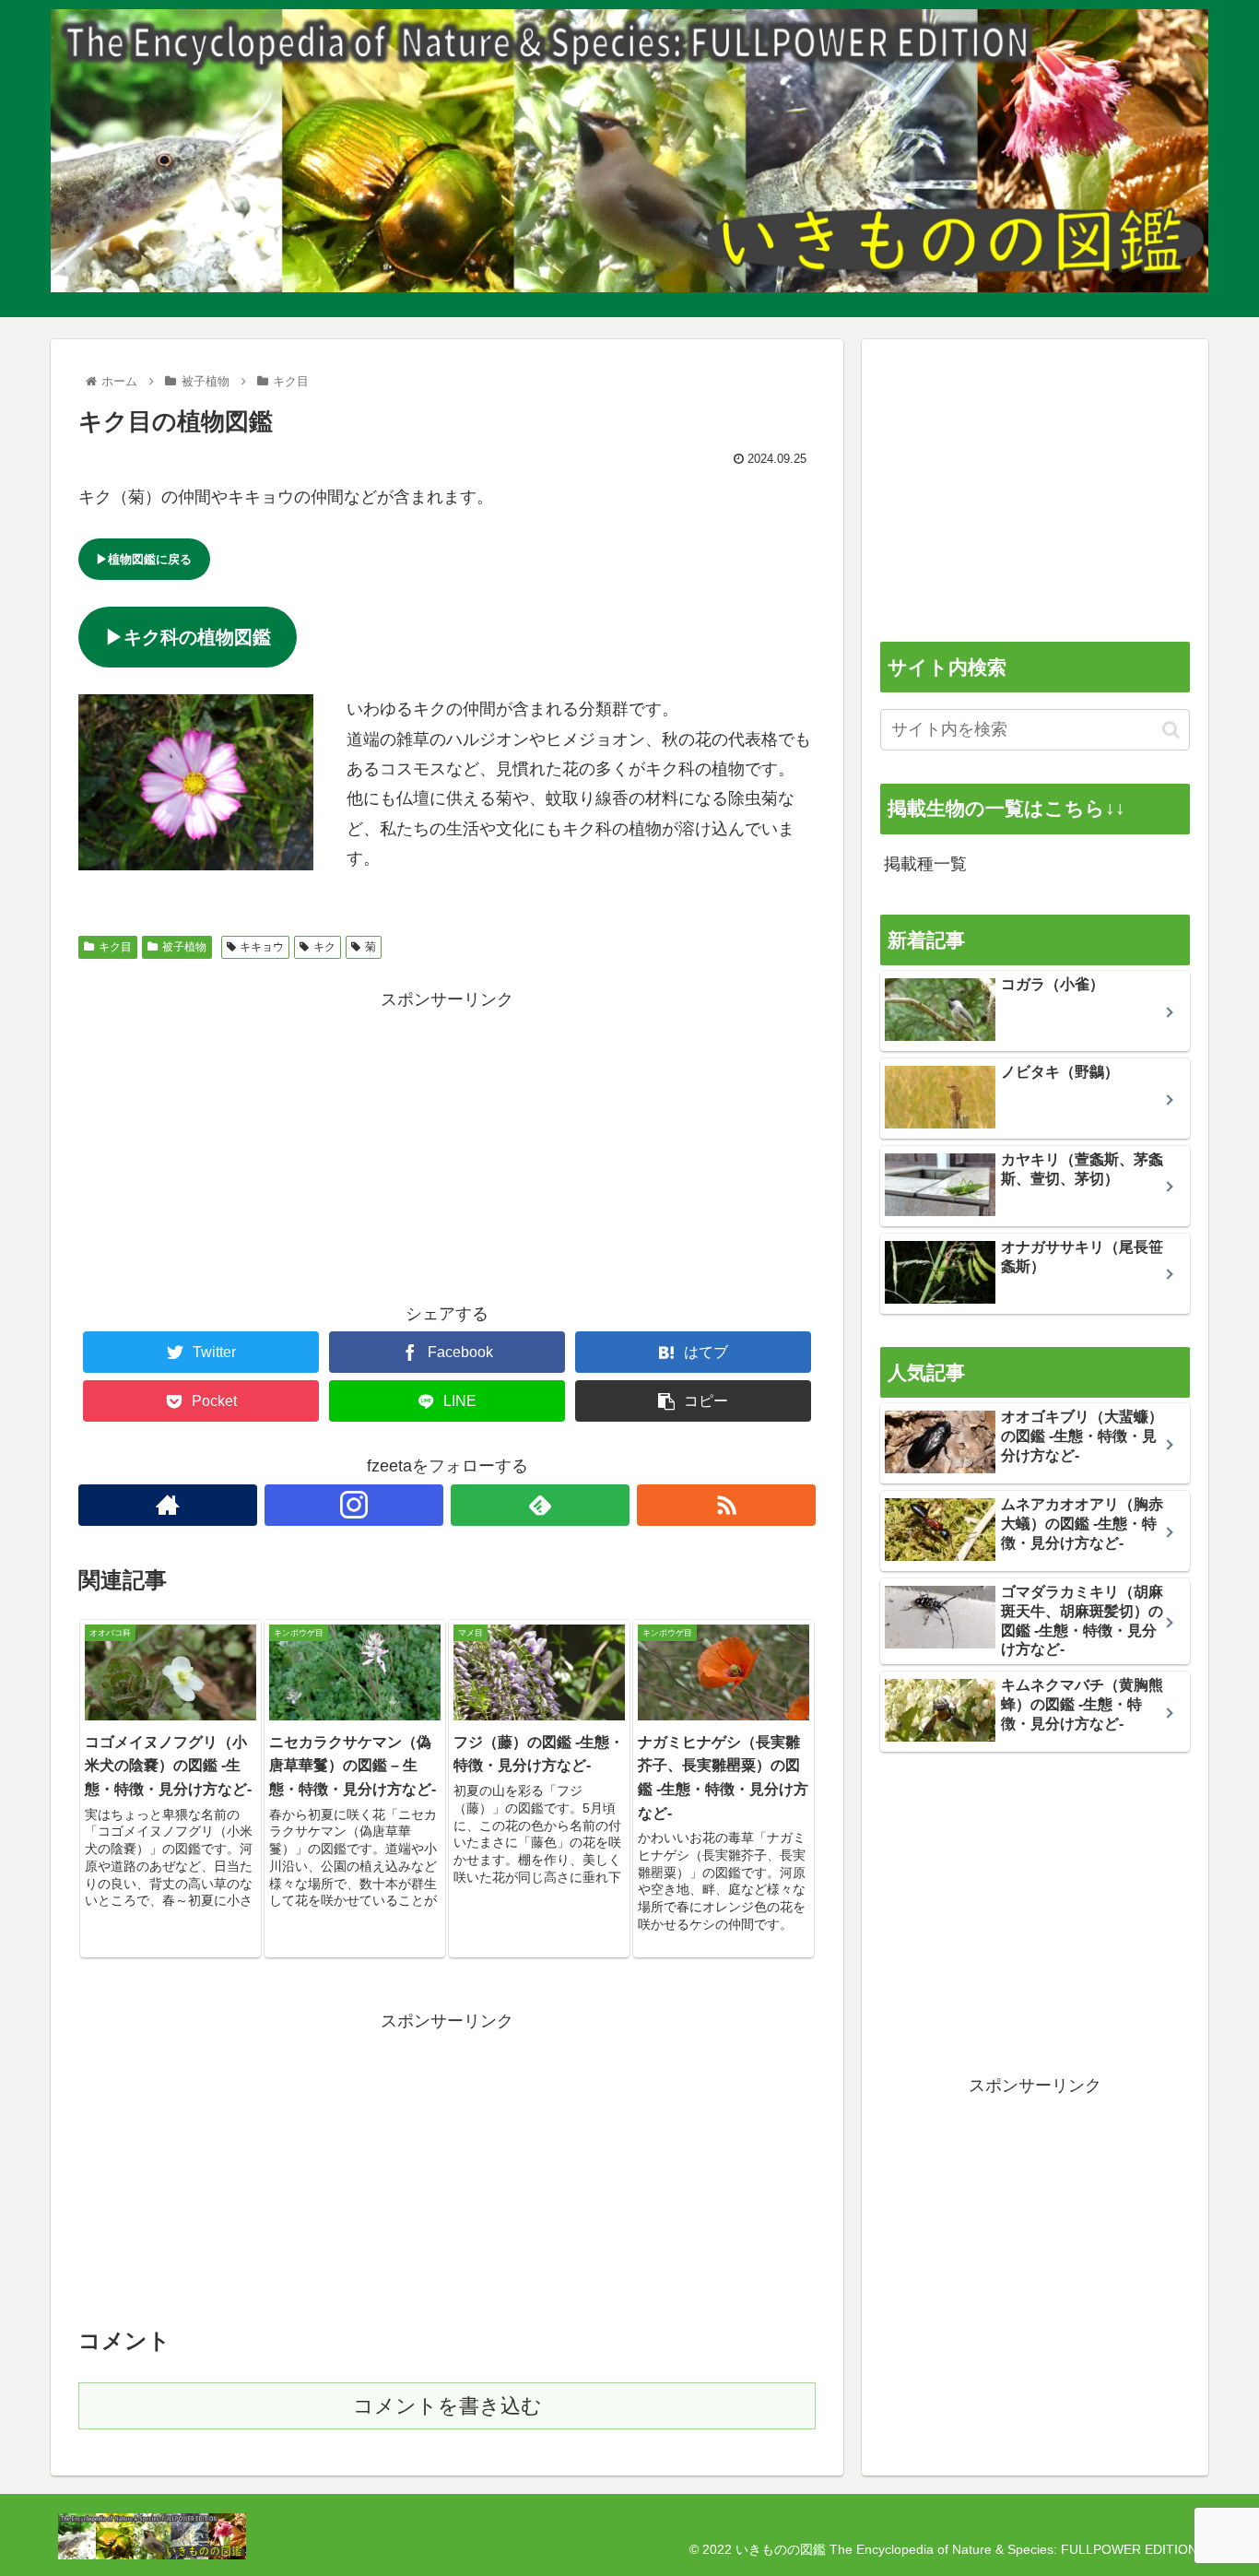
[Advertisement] (447, 1143)
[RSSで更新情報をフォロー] (726, 1505)
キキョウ (262, 947)
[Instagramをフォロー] (354, 1505)
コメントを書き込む (447, 2406)
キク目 (115, 947)
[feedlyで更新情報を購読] (540, 1505)
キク (324, 947)
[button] (1171, 730)
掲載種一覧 (925, 864)
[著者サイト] (168, 1505)
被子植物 (184, 947)
